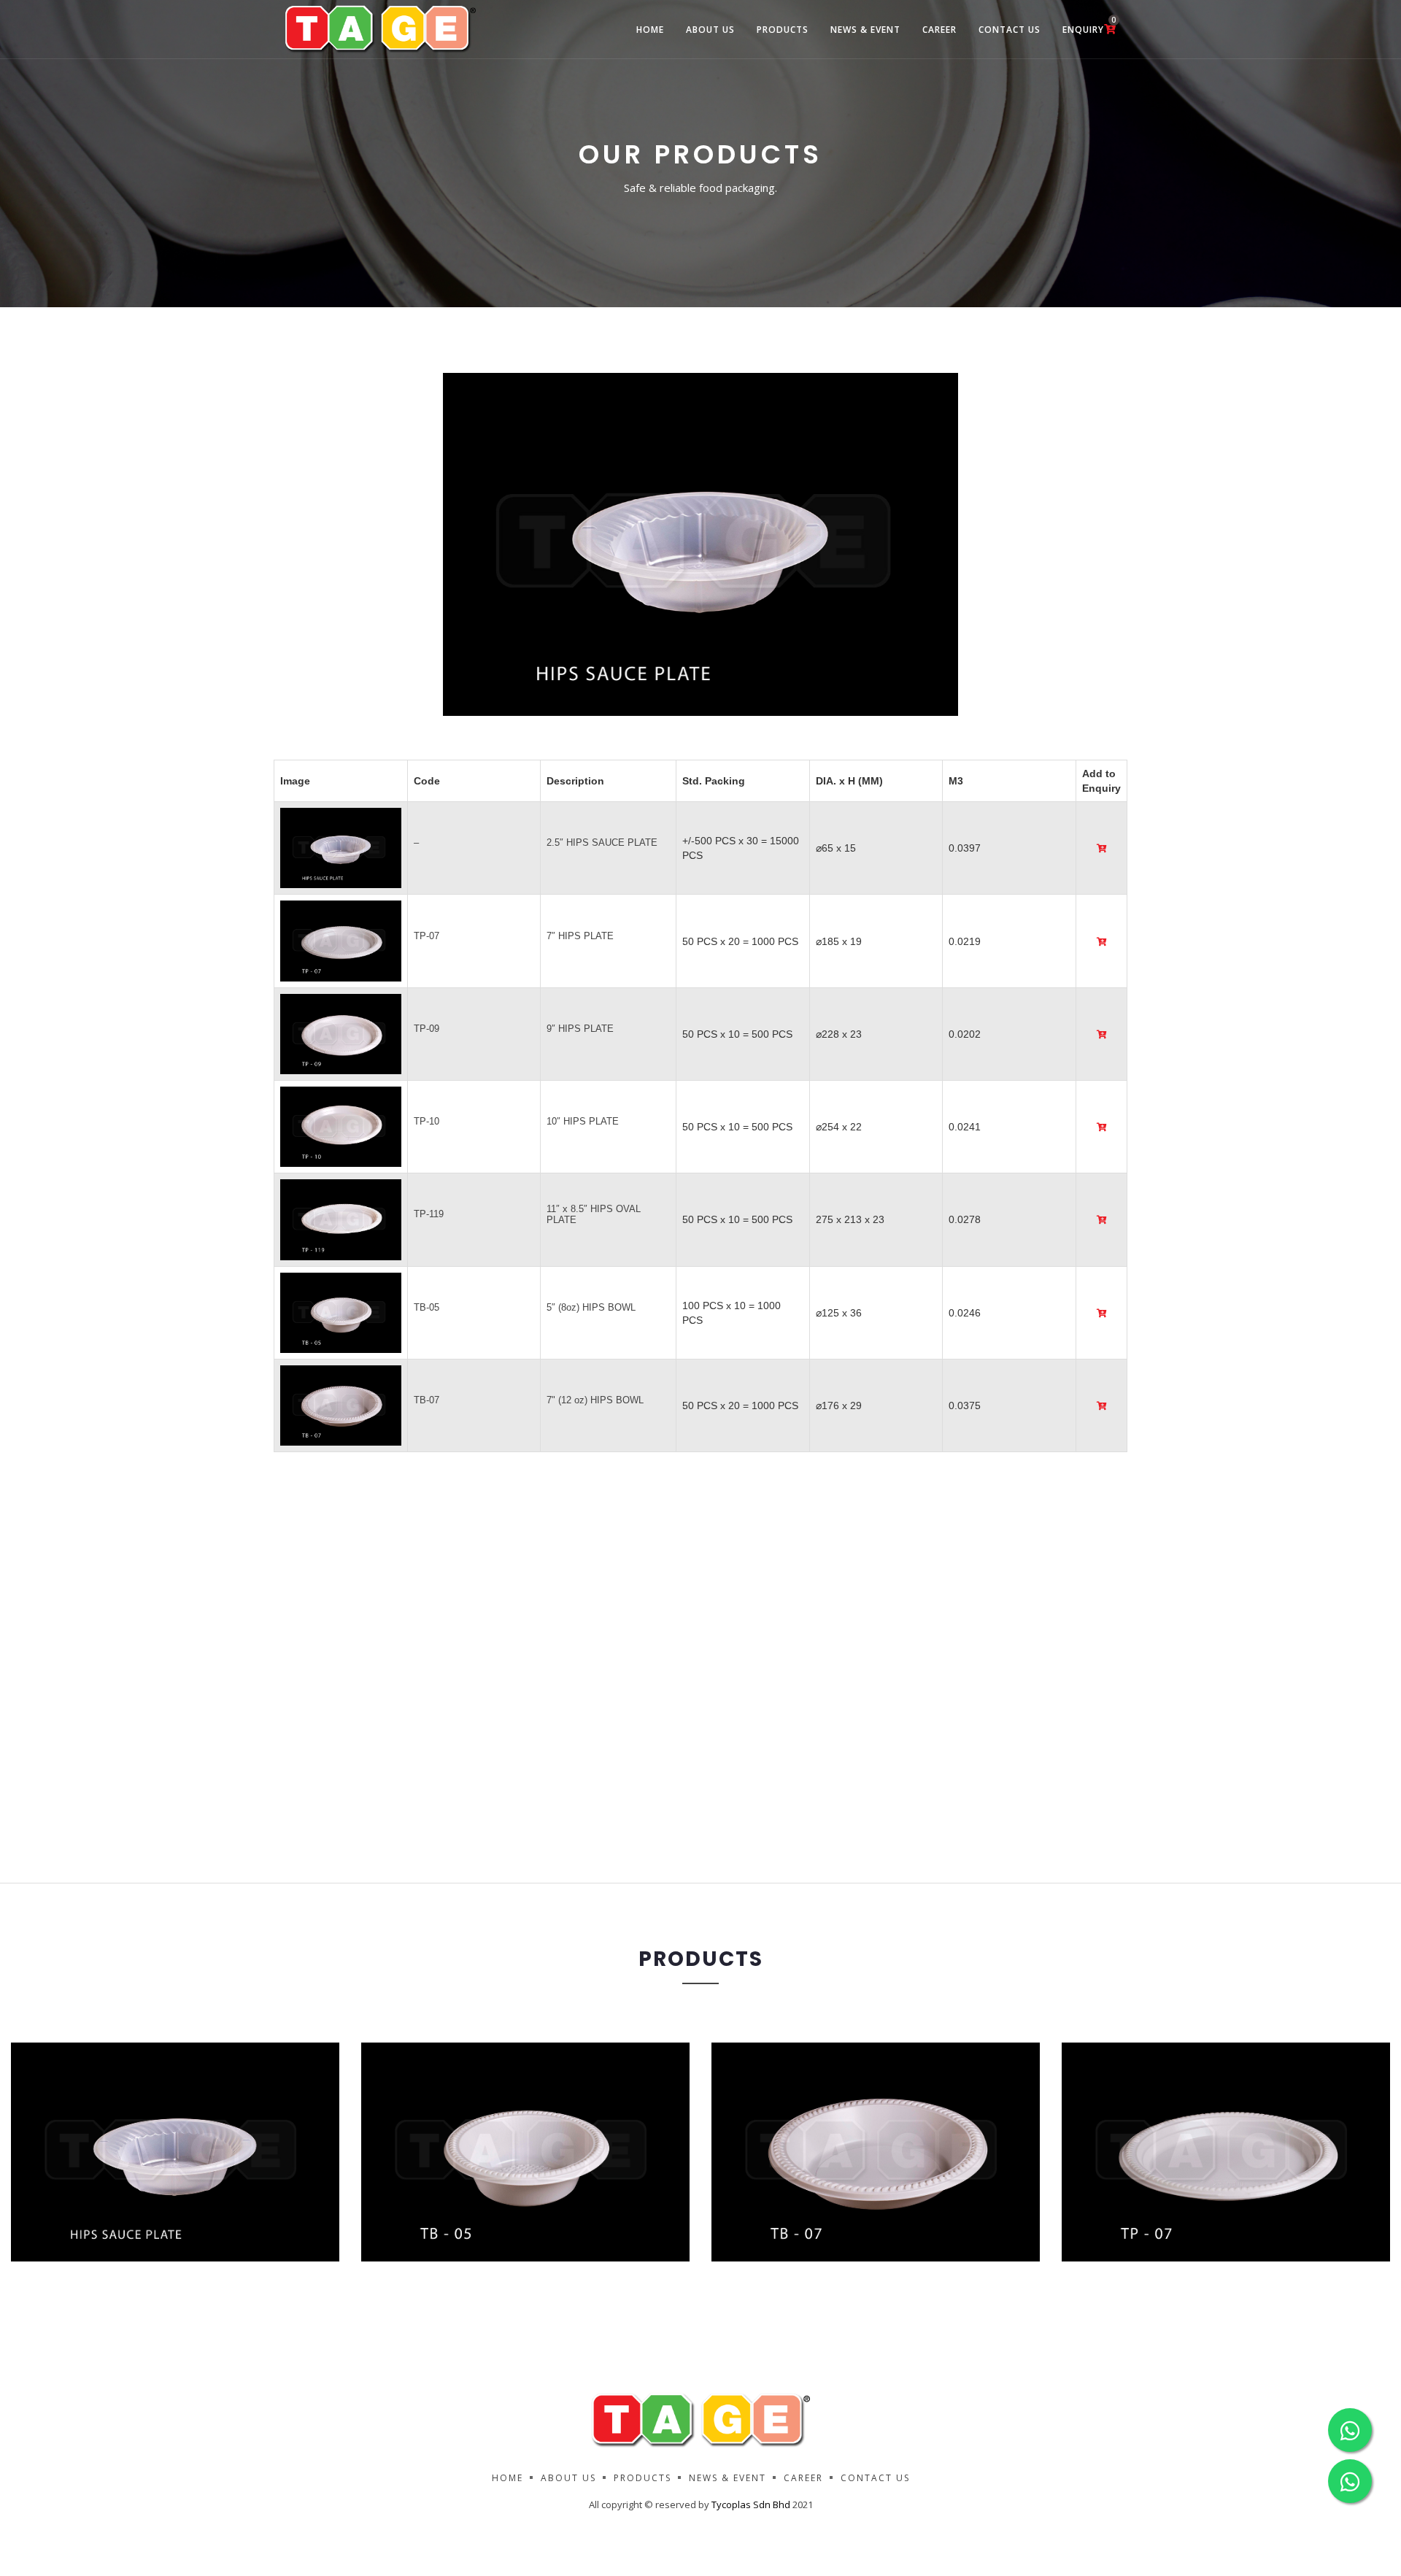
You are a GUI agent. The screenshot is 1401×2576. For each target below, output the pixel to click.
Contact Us (1010, 30)
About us (568, 2478)
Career (939, 30)
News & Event (865, 30)
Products (783, 30)
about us (710, 30)
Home (650, 30)
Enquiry (1089, 25)
